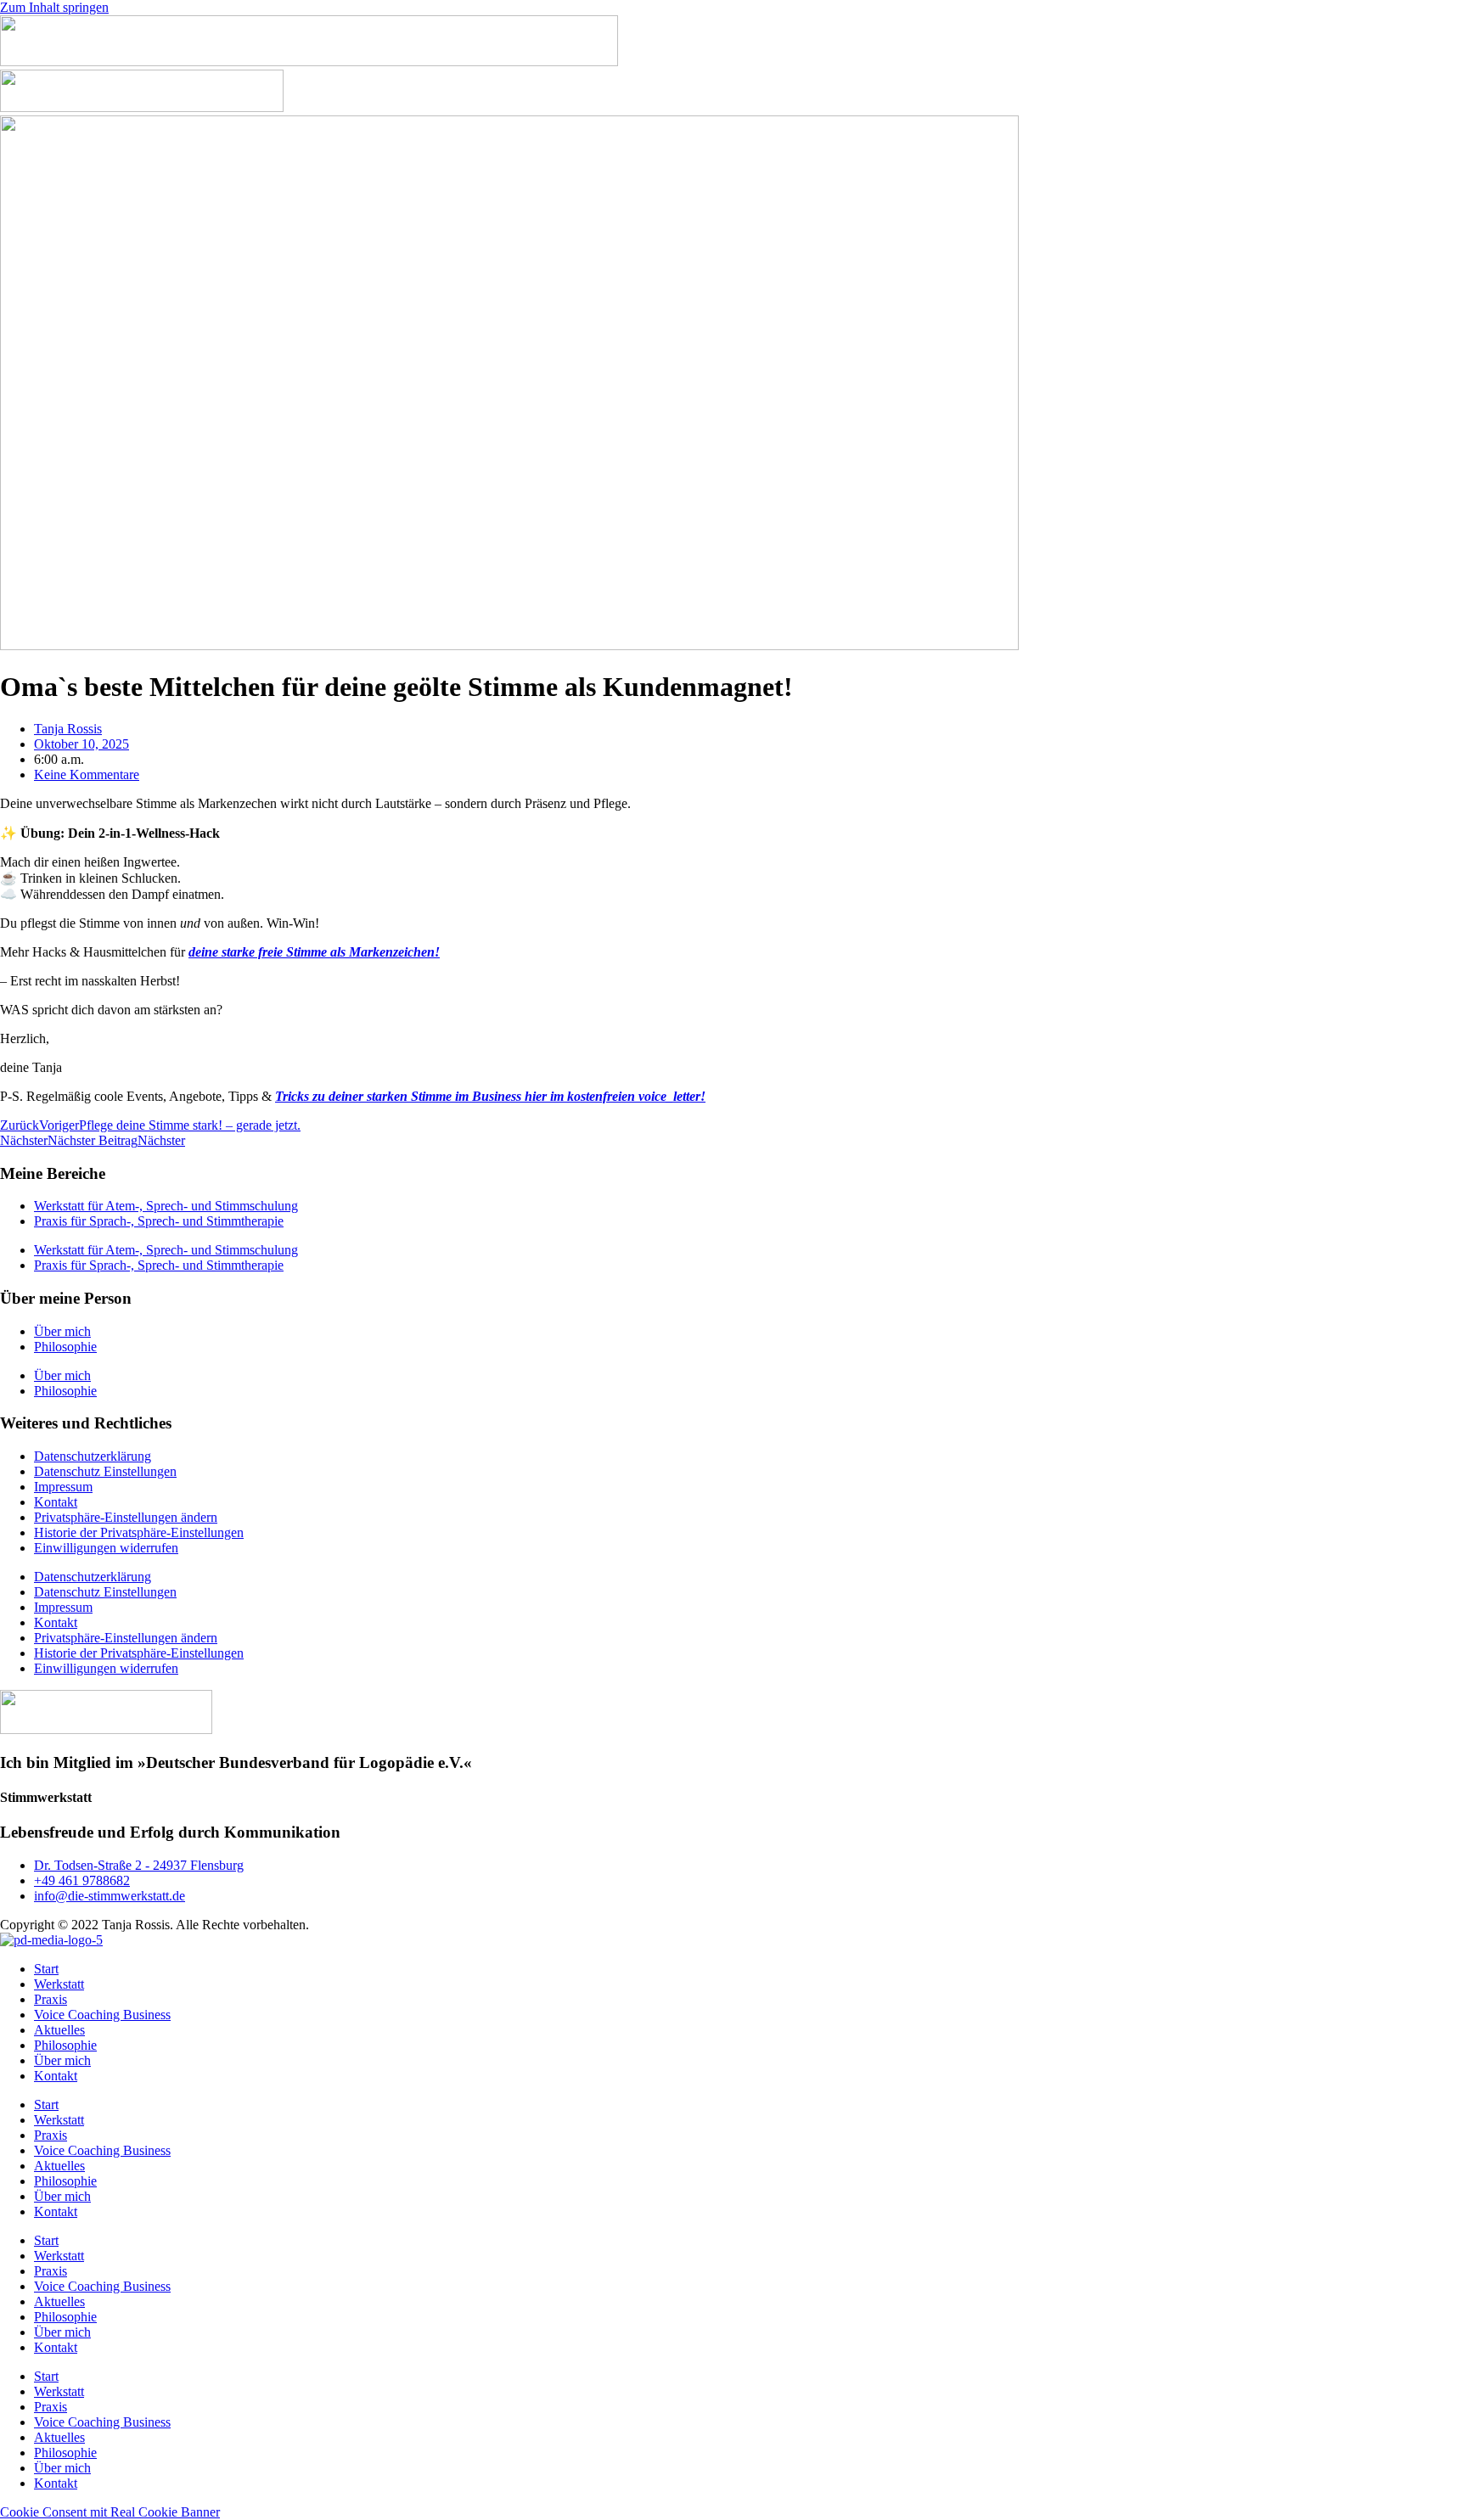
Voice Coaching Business (102, 2015)
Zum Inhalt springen (54, 7)
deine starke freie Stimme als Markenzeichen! (314, 952)
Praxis (51, 1999)
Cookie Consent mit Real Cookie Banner (110, 2512)
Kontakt (56, 1502)
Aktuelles (59, 2030)
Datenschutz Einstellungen (105, 1471)
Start (46, 1969)
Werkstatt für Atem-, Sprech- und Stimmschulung (166, 1206)
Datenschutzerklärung (93, 1456)
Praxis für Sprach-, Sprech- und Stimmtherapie (159, 1221)
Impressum (63, 1487)
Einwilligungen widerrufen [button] (106, 1548)
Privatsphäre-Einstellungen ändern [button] (126, 1517)
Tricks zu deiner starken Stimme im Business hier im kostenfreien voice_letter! (490, 1096)
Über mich (62, 1331)
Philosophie (65, 1347)
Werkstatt (59, 1984)
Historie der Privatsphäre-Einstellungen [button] (139, 1532)
